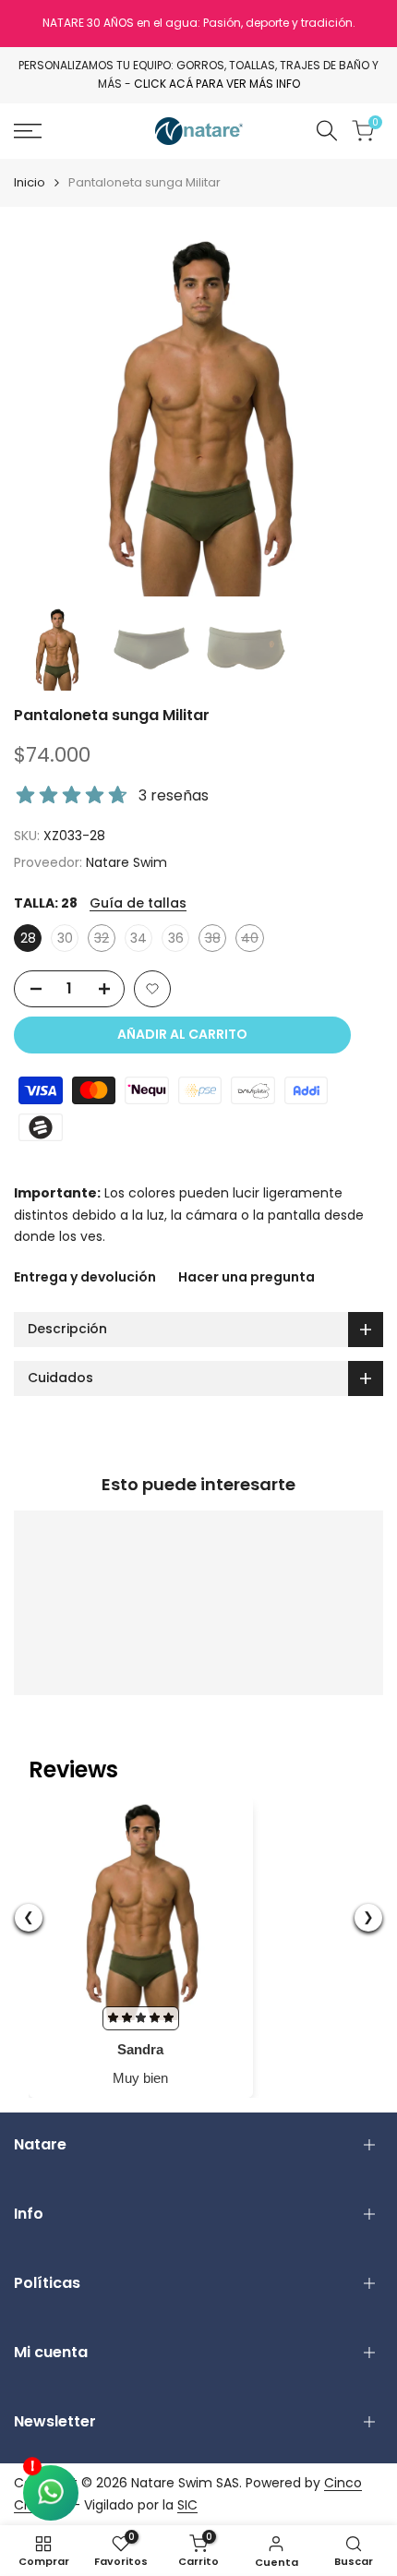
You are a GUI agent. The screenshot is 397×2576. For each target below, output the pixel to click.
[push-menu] (28, 131)
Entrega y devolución (85, 1277)
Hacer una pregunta (247, 1277)
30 (65, 938)
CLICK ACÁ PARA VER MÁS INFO (217, 84)
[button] (152, 989)
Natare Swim (126, 862)
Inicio (30, 182)
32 (105, 940)
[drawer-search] (327, 131)
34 (138, 938)
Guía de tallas (138, 903)
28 (28, 938)
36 (176, 938)
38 (216, 940)
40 (253, 940)
